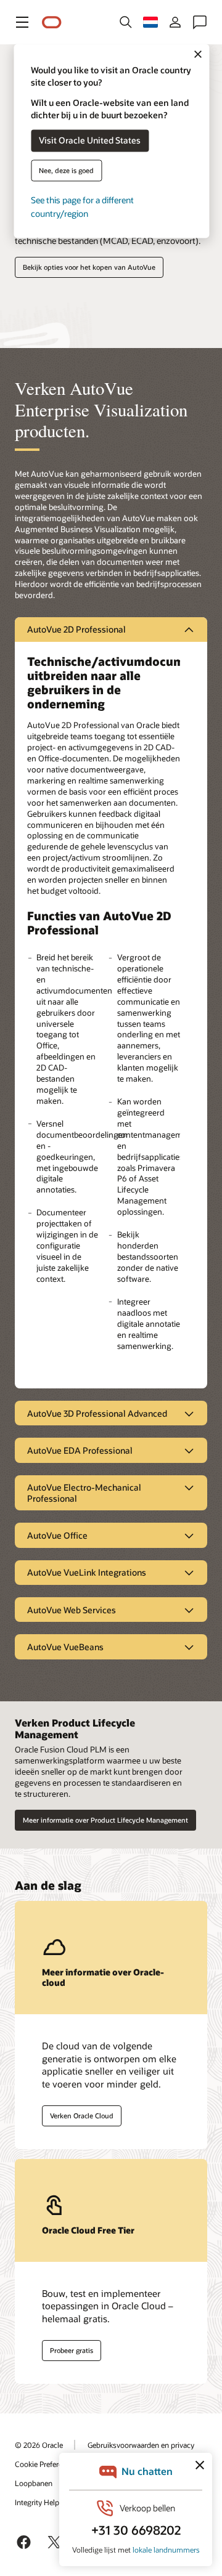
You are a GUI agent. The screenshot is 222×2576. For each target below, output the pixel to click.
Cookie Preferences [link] (46, 2464)
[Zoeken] (126, 22)
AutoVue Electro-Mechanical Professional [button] (84, 1493)
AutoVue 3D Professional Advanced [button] (97, 1413)
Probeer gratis (72, 2350)
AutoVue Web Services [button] (72, 1610)
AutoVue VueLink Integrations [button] (87, 1572)
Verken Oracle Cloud (82, 2116)
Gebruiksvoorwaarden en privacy (141, 2445)
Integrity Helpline (43, 2502)
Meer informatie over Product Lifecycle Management (105, 1820)
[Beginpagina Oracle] (52, 22)
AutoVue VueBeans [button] (65, 1647)
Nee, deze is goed (66, 170)
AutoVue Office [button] (57, 1535)
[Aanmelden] (175, 22)
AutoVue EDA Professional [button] (80, 1450)
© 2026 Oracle (39, 2445)
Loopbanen (34, 2483)
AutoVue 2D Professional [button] (76, 629)
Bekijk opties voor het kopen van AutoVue (89, 267)
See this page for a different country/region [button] (82, 207)
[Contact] (200, 22)
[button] (22, 22)
